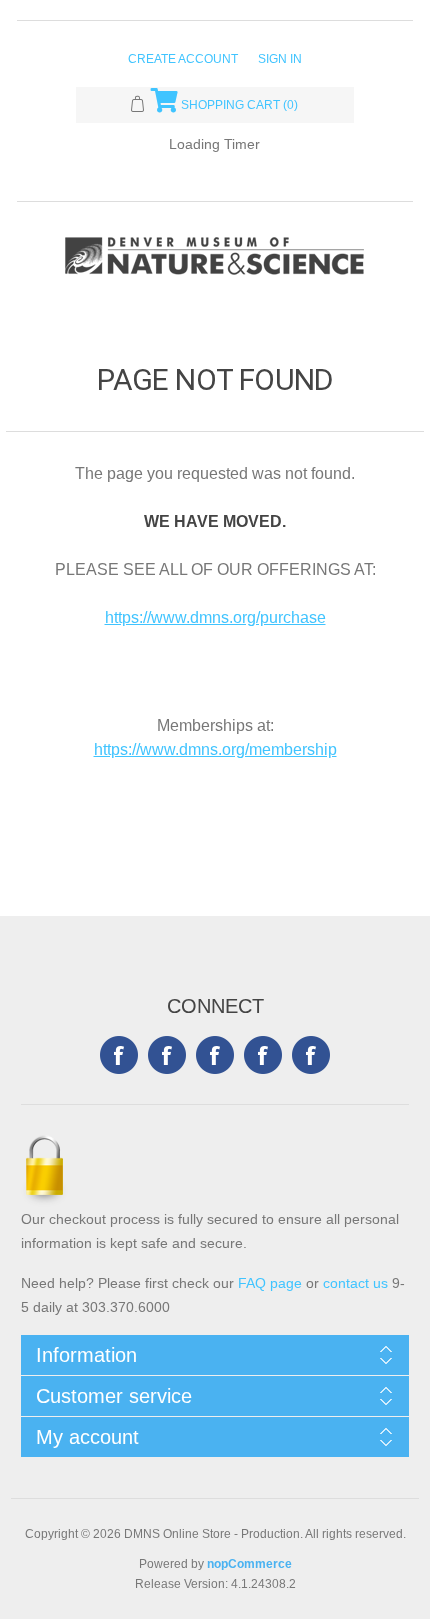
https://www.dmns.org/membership (215, 749)
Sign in (280, 59)
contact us (355, 1283)
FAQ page (270, 1283)
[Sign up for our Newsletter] (215, 1055)
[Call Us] (311, 1055)
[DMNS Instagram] (167, 1055)
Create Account (183, 59)
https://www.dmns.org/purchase (215, 617)
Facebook (119, 1055)
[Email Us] (263, 1055)
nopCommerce (249, 1564)
